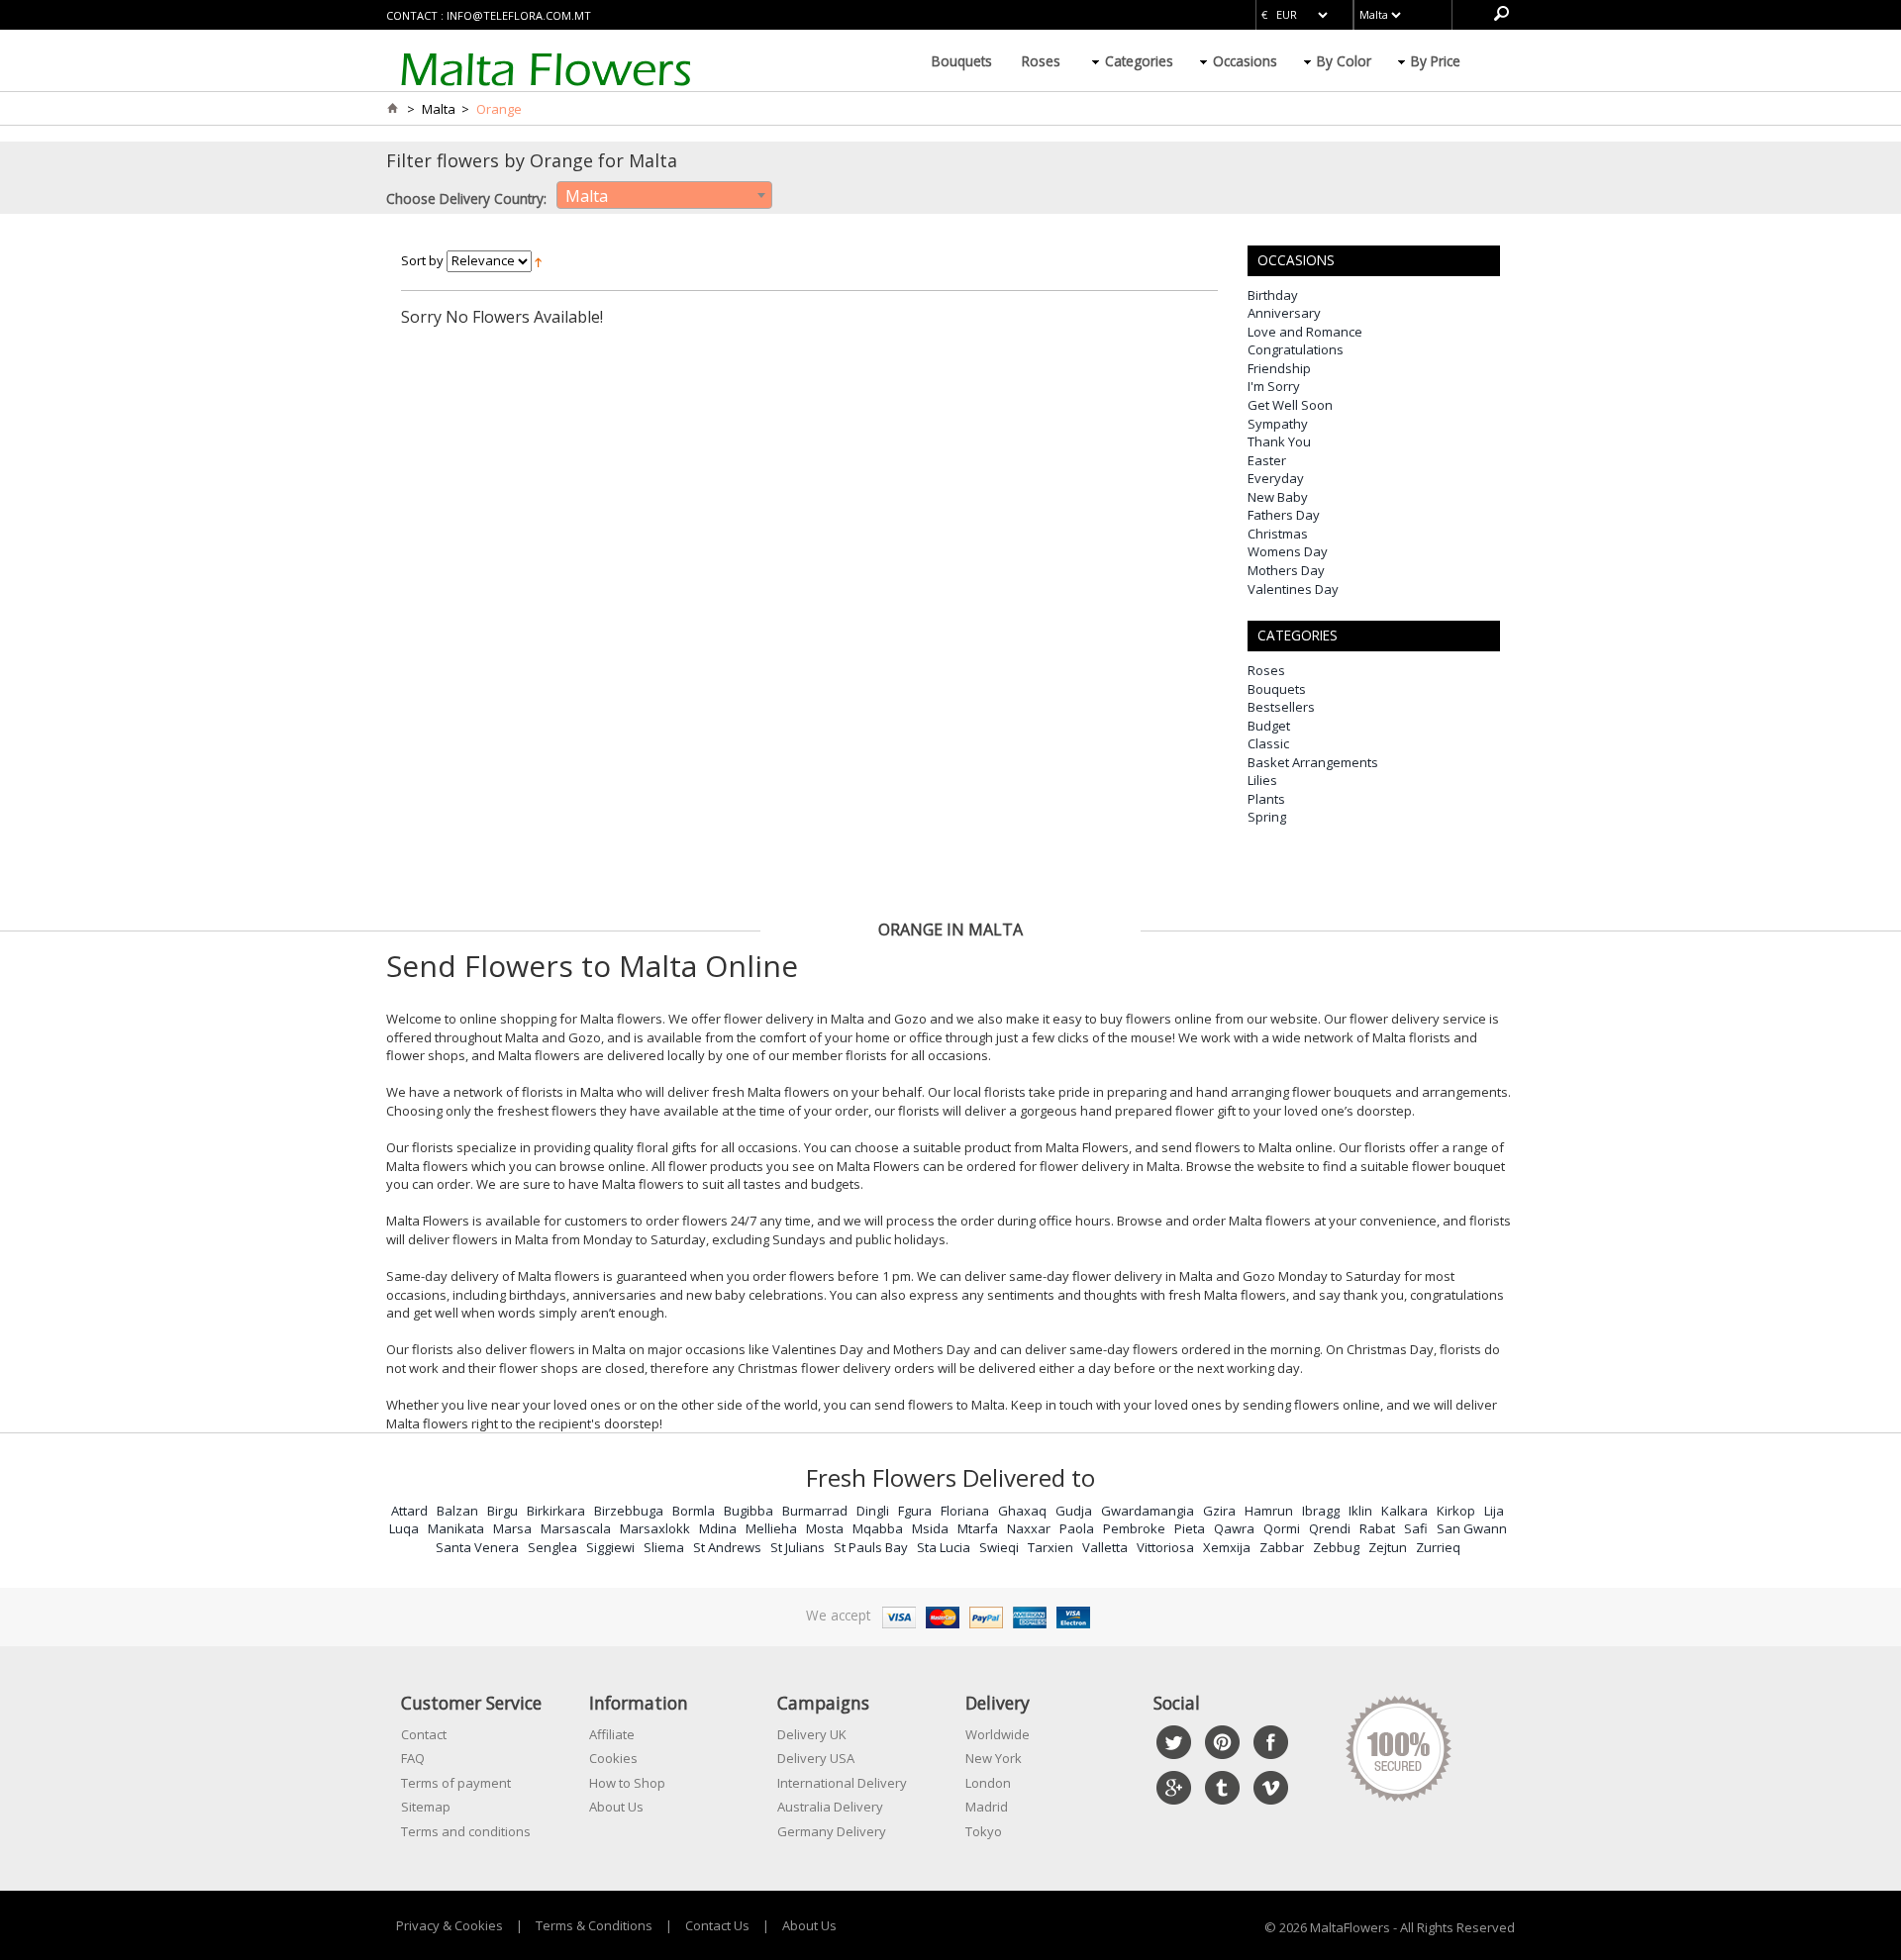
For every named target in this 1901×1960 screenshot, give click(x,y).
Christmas (1278, 534)
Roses (1041, 61)
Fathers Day (1284, 515)
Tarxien (1051, 1547)
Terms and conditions (466, 1831)
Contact (424, 1734)
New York (994, 1758)
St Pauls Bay (871, 1547)
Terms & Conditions (594, 1925)
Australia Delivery (830, 1807)
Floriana (965, 1511)
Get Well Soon (1290, 405)
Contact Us (717, 1925)
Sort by (422, 260)
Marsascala (576, 1528)
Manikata (456, 1528)
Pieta (1190, 1528)
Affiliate (612, 1734)
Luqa (404, 1528)
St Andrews (727, 1547)
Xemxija (1227, 1547)
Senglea (552, 1547)
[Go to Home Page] (392, 109)
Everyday (1276, 478)
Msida (930, 1528)
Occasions (1245, 61)
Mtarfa (978, 1528)
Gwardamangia (1148, 1511)
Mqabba (878, 1528)
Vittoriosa (1165, 1547)
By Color (1344, 61)
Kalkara (1404, 1511)
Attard (409, 1511)
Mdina (718, 1528)
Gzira (1219, 1511)
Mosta (825, 1528)
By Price (1436, 61)
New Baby (1278, 497)
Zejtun (1388, 1547)
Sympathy (1278, 424)
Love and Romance (1305, 332)
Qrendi (1330, 1528)
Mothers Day (1286, 570)
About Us (616, 1807)
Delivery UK (812, 1734)
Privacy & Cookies (450, 1925)
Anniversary (1284, 313)
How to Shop (627, 1783)
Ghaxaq (1022, 1511)
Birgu (502, 1511)
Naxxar (1029, 1528)
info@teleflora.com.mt (519, 15)
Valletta (1105, 1547)
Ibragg (1321, 1511)
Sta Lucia (944, 1547)
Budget (1269, 726)
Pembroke (1134, 1528)
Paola (1077, 1528)
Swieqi (999, 1547)
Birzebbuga (629, 1511)
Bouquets (962, 61)
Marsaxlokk (655, 1528)
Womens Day (1288, 551)
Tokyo (984, 1831)
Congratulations (1296, 349)
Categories (1139, 61)
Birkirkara (556, 1511)
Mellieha (771, 1528)
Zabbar (1282, 1547)
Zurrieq (1438, 1547)
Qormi (1282, 1528)
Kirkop (1456, 1511)
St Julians (798, 1547)
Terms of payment (456, 1783)
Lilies (1262, 780)
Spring (1267, 817)
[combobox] (664, 195)
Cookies (613, 1758)
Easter (1267, 460)
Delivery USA (816, 1758)
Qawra (1234, 1528)
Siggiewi (610, 1547)
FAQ (413, 1758)
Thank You (1279, 441)
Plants (1266, 799)
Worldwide (998, 1734)
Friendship (1279, 368)
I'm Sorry (1274, 386)
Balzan (457, 1511)
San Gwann (1472, 1528)
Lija (1494, 1511)
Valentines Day (1293, 589)
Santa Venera (477, 1547)
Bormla (694, 1511)
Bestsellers (1281, 707)
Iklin (1360, 1511)
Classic (1268, 743)
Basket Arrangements (1313, 762)
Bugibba (749, 1511)
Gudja (1074, 1511)
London (988, 1783)
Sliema (664, 1547)
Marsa (512, 1528)
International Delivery (842, 1783)
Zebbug (1336, 1547)
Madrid (987, 1807)
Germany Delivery (832, 1831)
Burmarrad (815, 1511)
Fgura (915, 1511)
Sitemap (426, 1807)
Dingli (873, 1511)
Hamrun (1269, 1511)
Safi (1416, 1528)
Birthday (1273, 295)
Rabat (1377, 1528)
